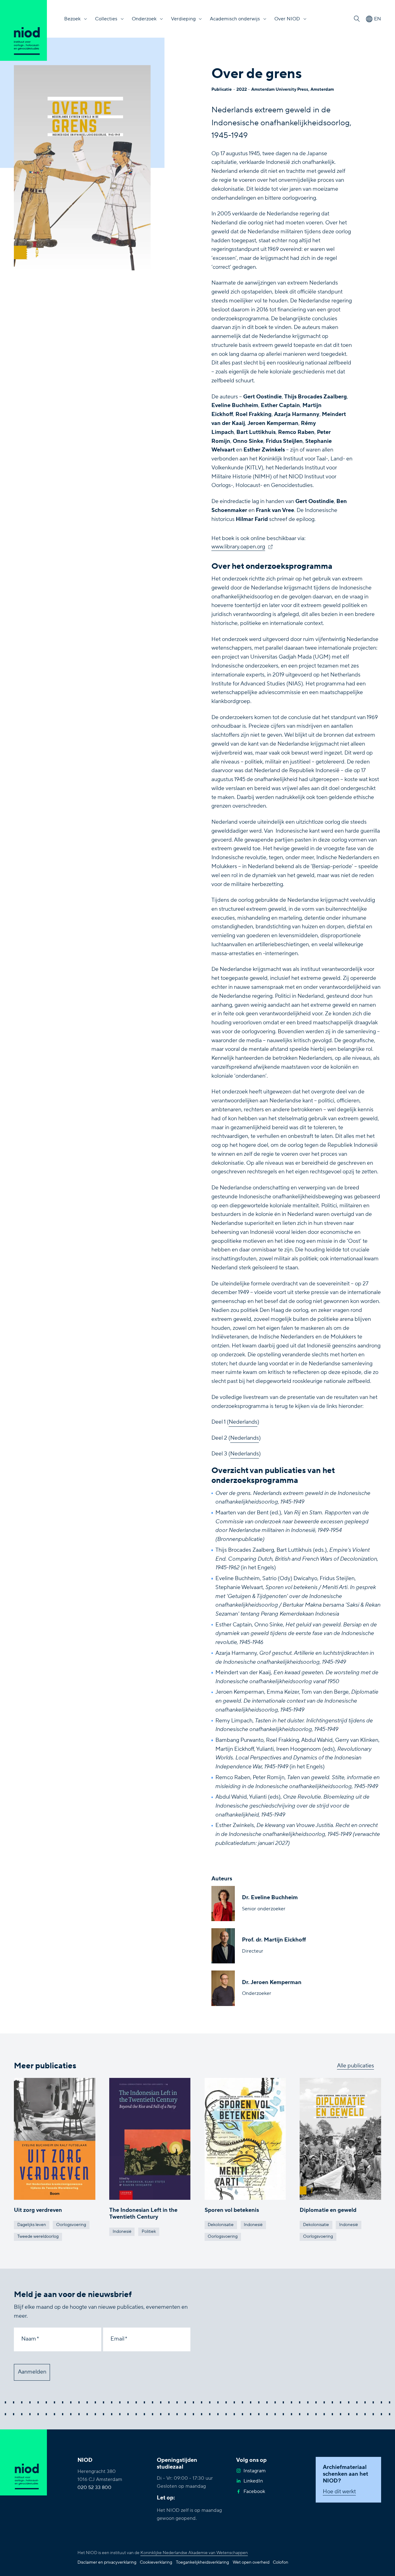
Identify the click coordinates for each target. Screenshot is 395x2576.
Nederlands (243, 1422)
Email (117, 2339)
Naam (29, 2339)
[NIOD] (23, 30)
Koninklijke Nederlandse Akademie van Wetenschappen (194, 2553)
